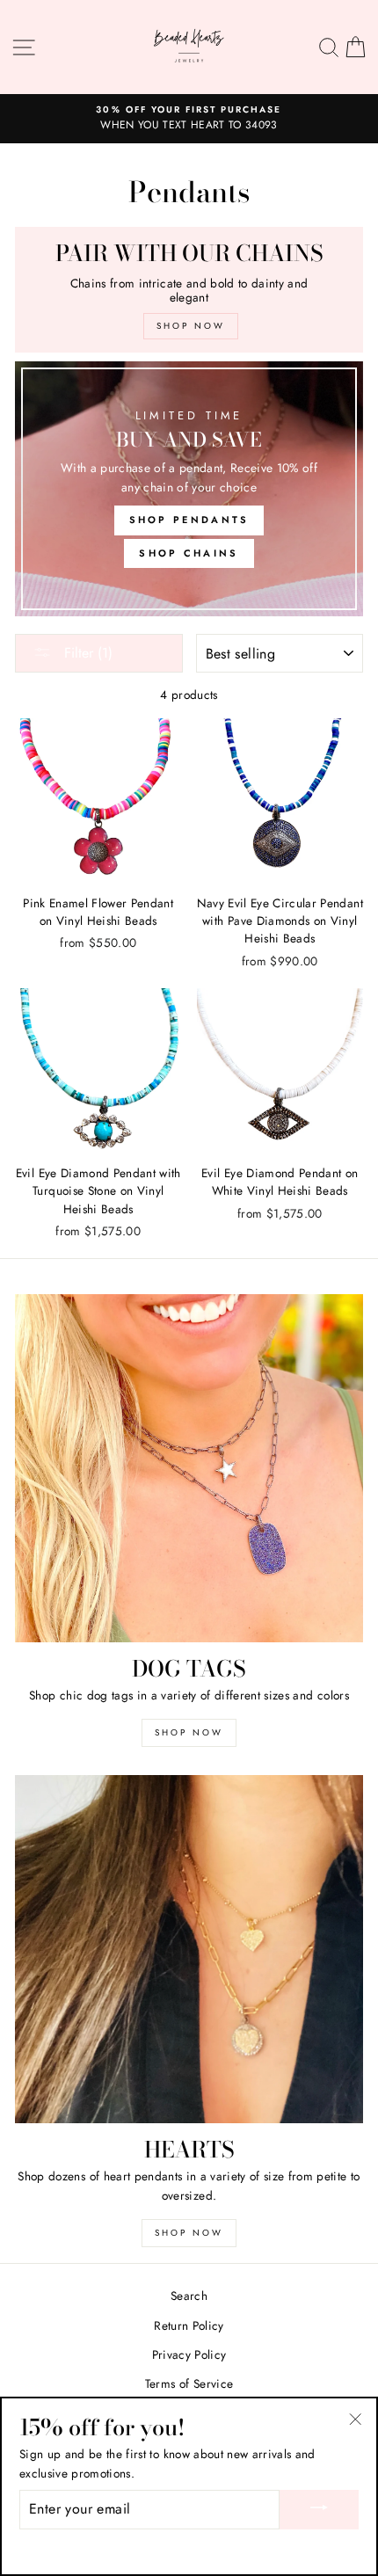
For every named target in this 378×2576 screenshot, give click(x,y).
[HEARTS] (189, 1949)
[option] (189, 119)
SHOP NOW (189, 1732)
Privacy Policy (189, 2354)
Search (189, 2296)
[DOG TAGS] (189, 1468)
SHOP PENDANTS (189, 520)
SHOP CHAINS (189, 553)
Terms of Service (189, 2383)
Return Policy (189, 2325)
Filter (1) (86, 653)
